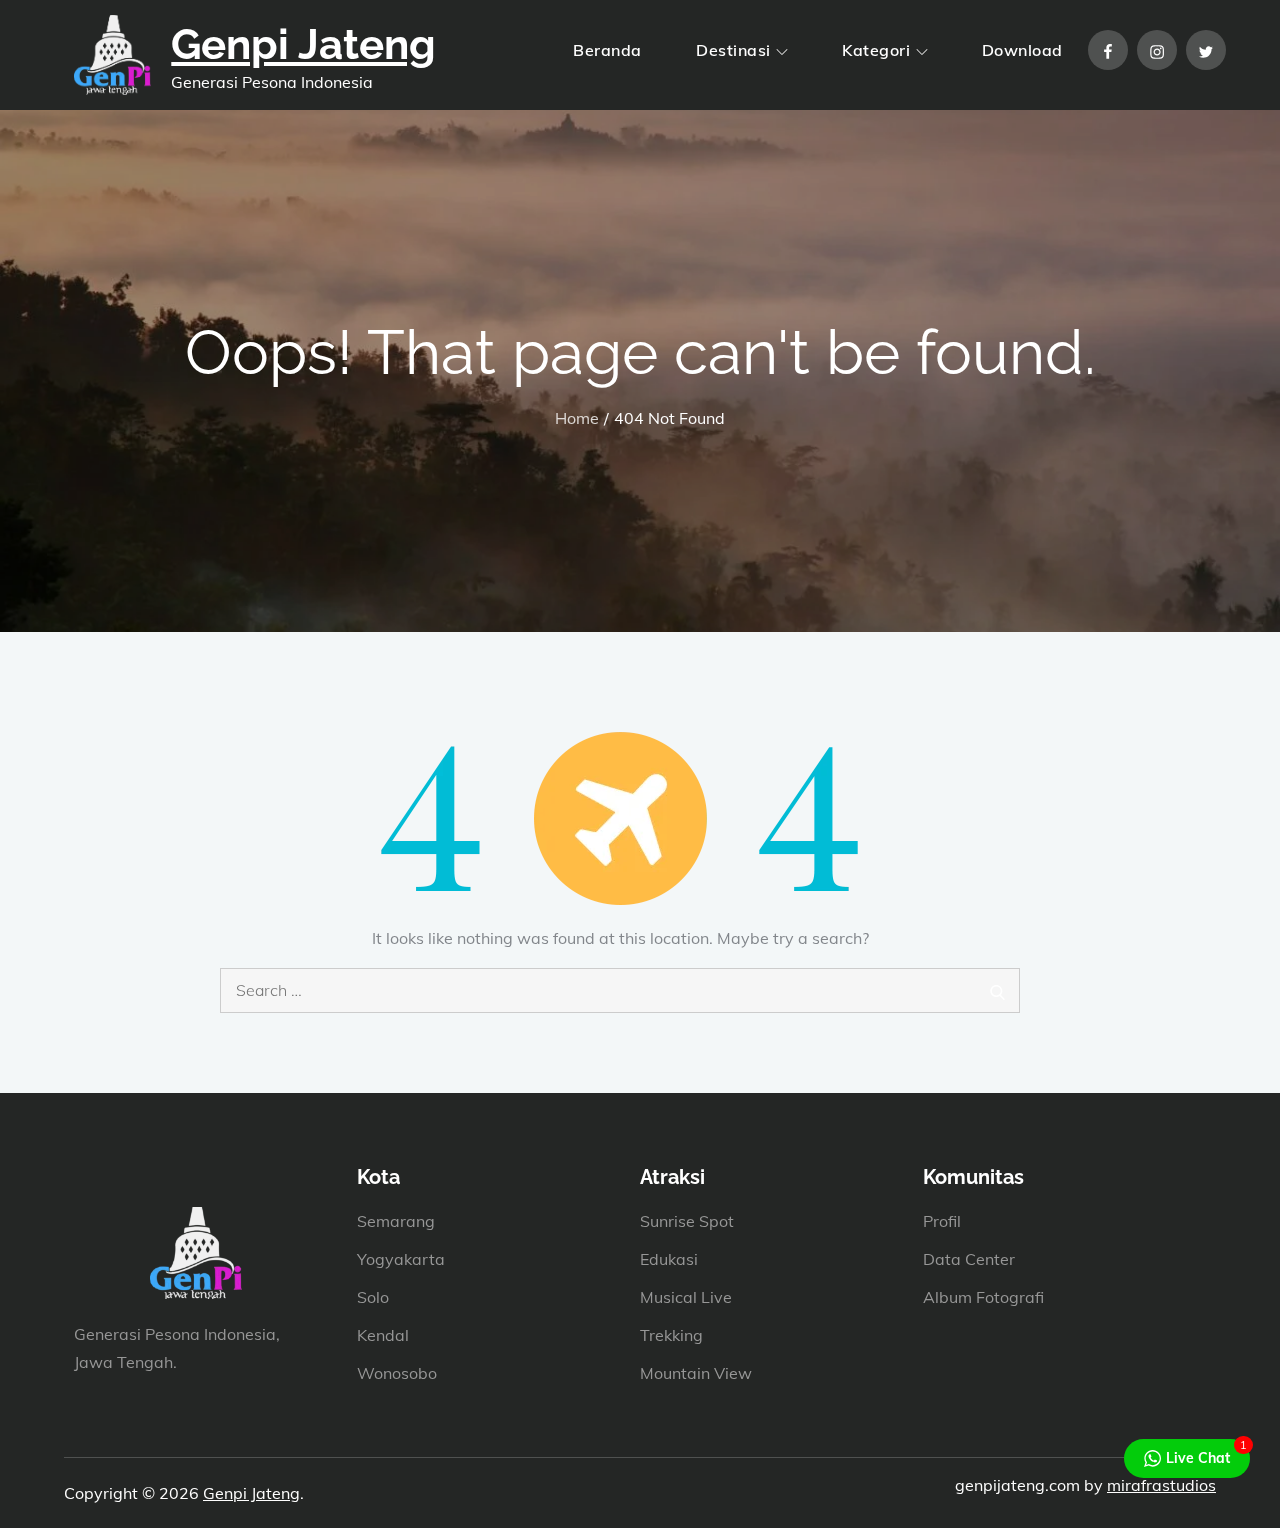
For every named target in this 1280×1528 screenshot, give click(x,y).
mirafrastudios (1161, 1485)
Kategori (876, 50)
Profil (942, 1221)
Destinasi (733, 50)
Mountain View (696, 1373)
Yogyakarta (401, 1259)
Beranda (607, 50)
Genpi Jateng (303, 44)
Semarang (396, 1221)
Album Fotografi (983, 1297)
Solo (373, 1297)
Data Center (969, 1259)
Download (1022, 50)
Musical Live (686, 1297)
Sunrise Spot (687, 1221)
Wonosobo (397, 1373)
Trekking (671, 1335)
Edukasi (669, 1259)
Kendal (383, 1335)
